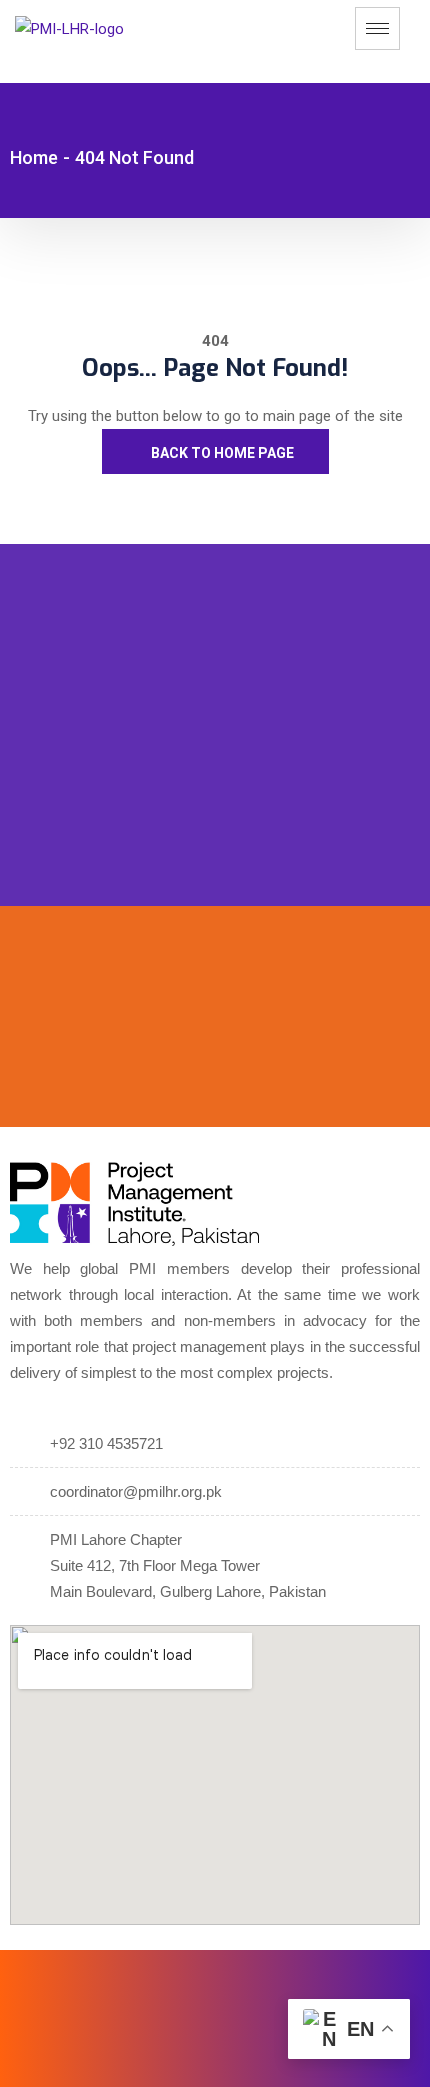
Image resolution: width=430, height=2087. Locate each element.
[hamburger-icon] (377, 28)
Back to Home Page (221, 453)
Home (34, 157)
